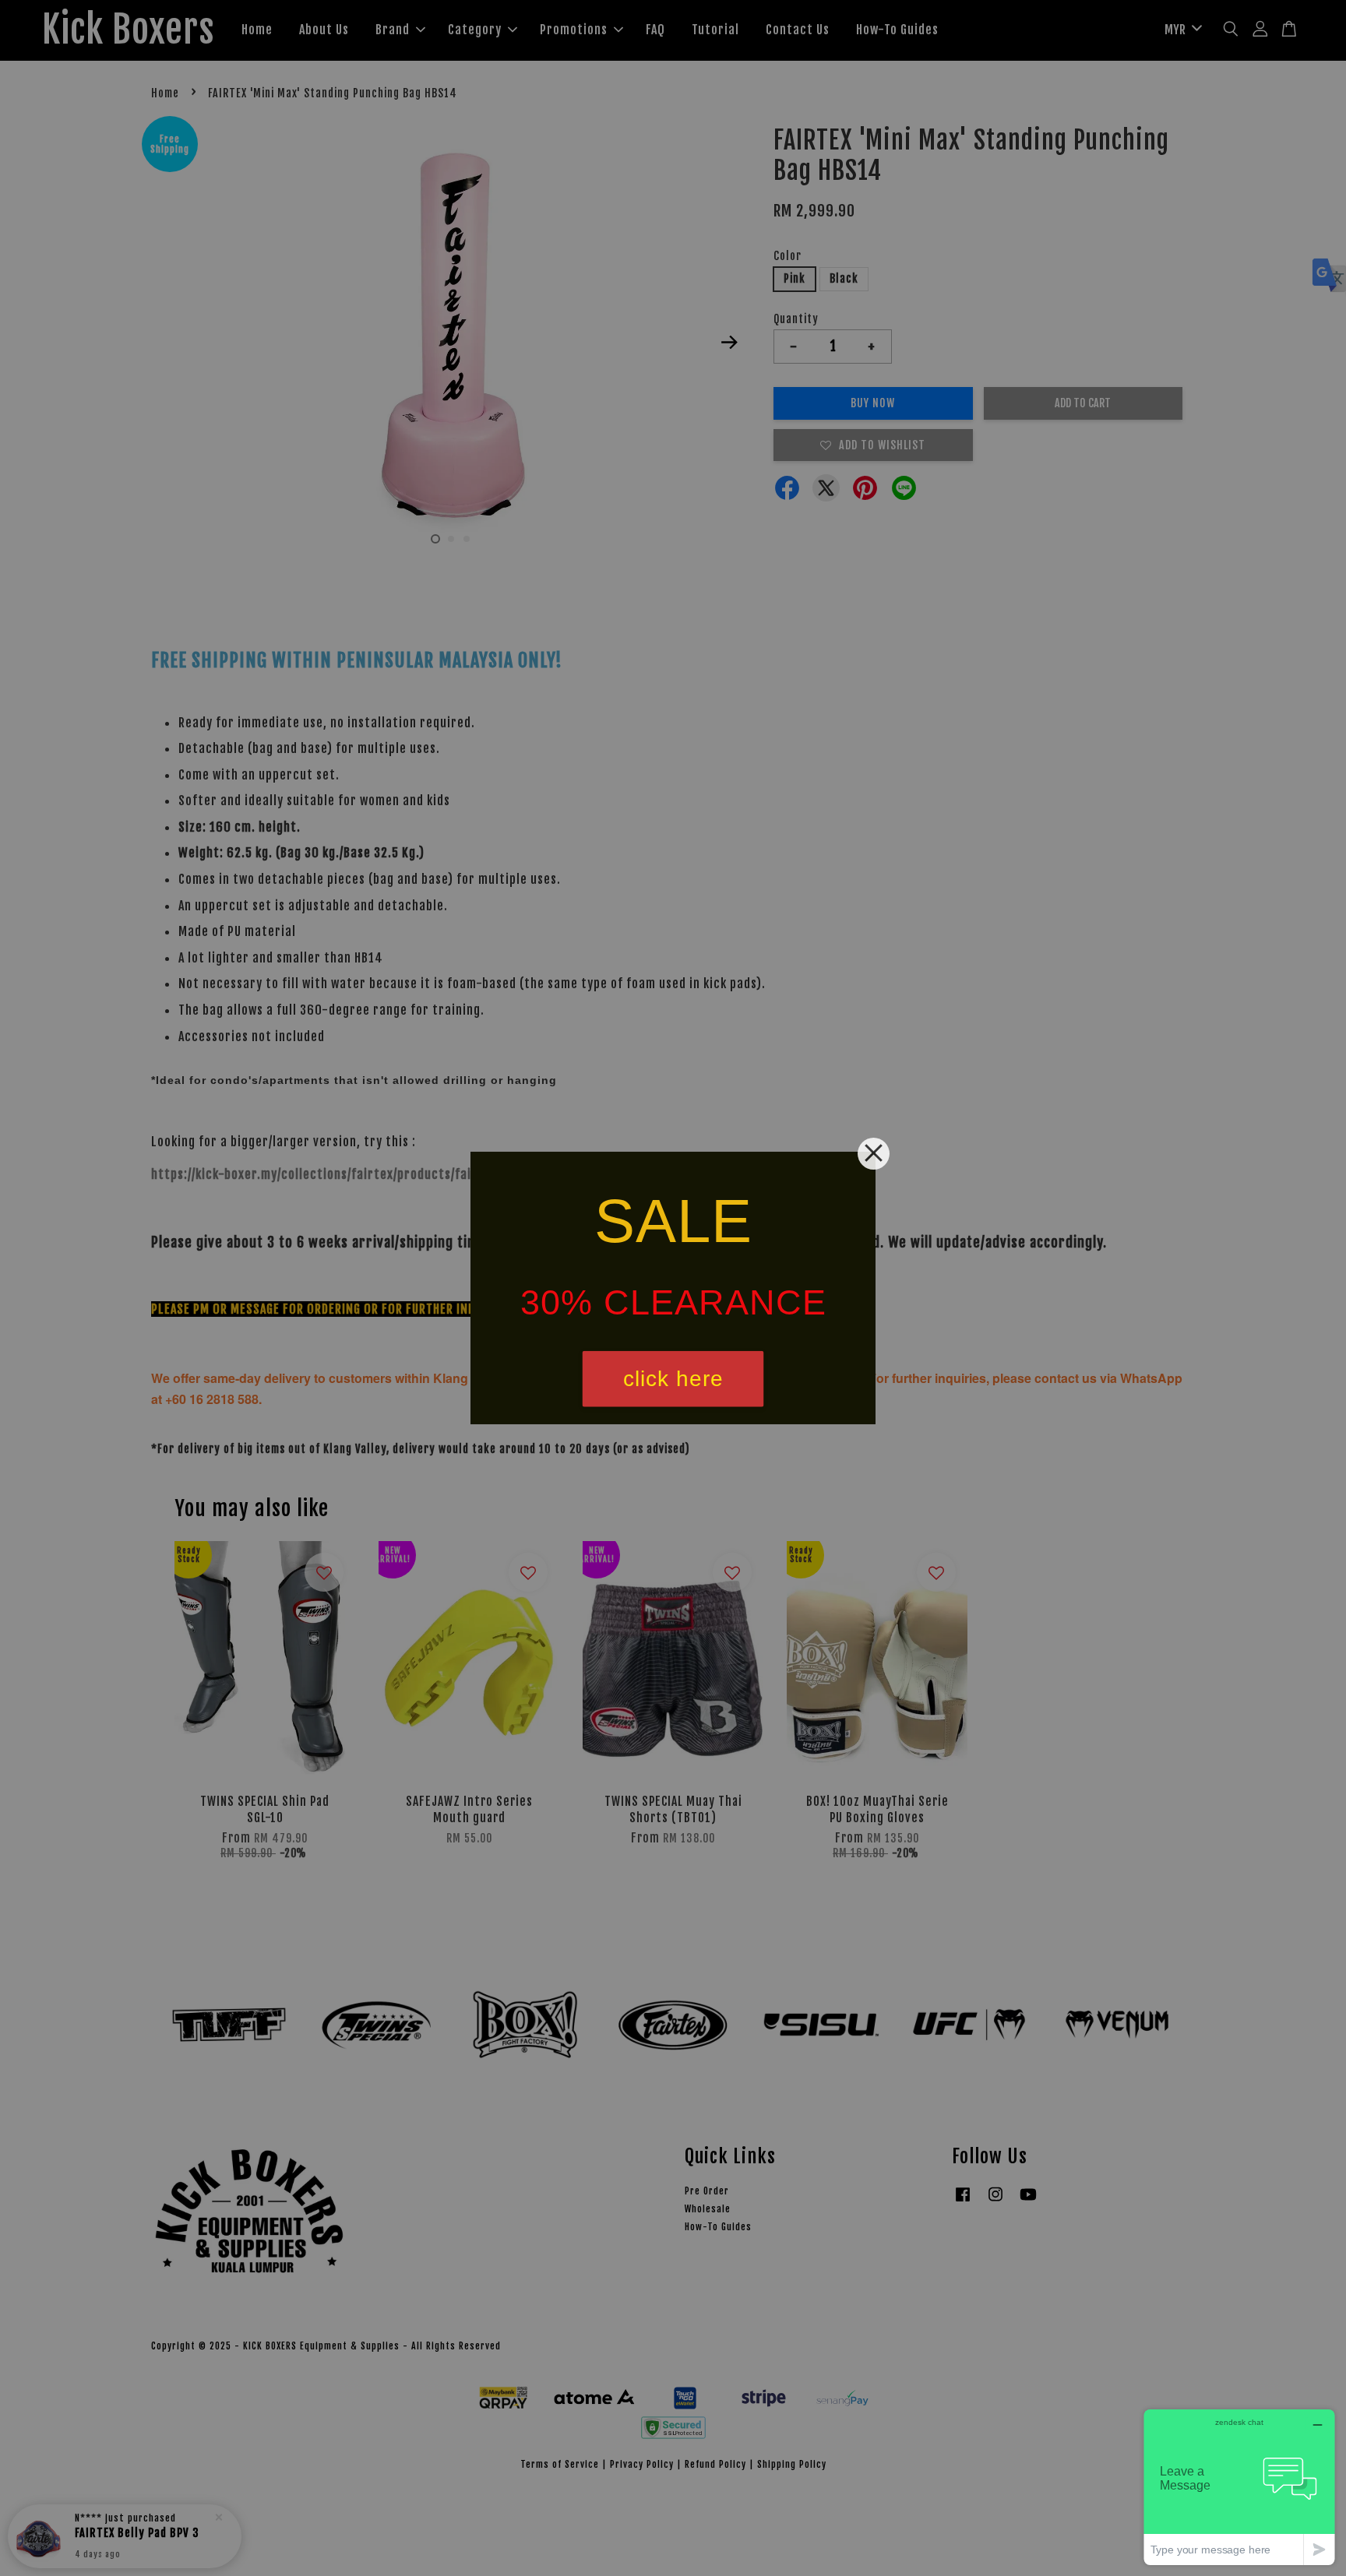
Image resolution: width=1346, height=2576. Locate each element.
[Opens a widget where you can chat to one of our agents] (1239, 2487)
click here (673, 1379)
